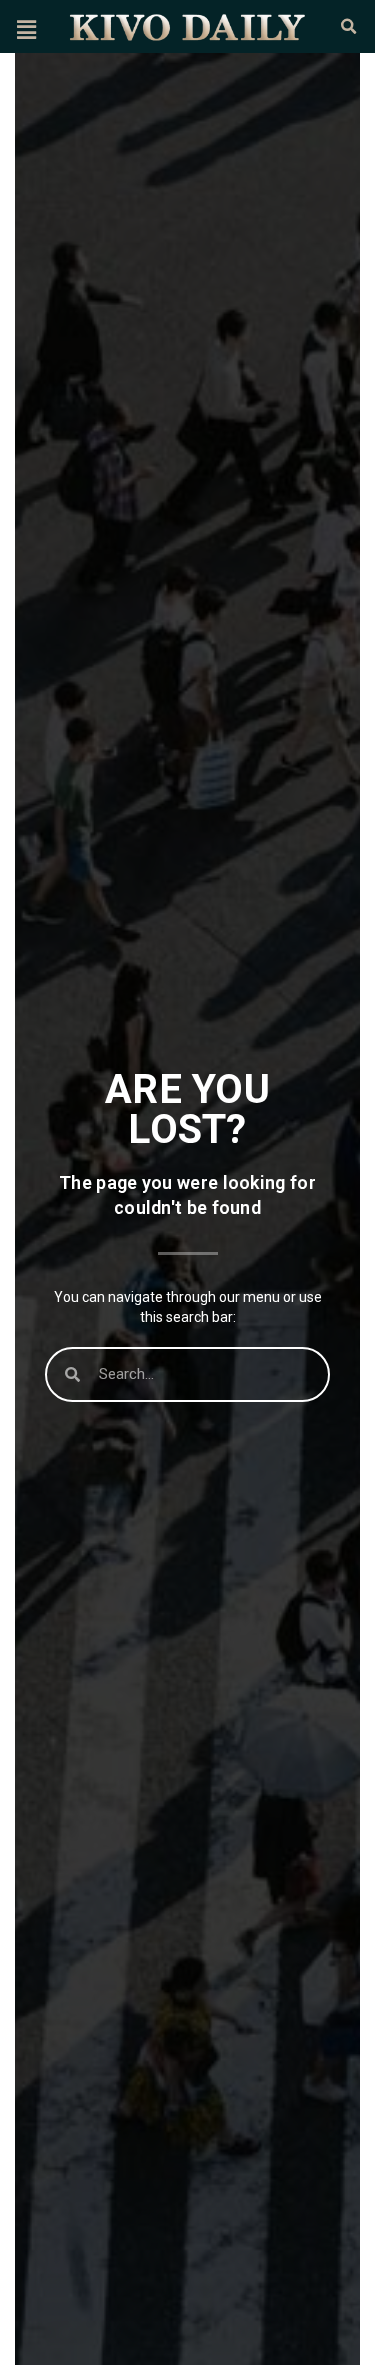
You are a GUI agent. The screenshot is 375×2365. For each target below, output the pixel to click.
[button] (26, 29)
